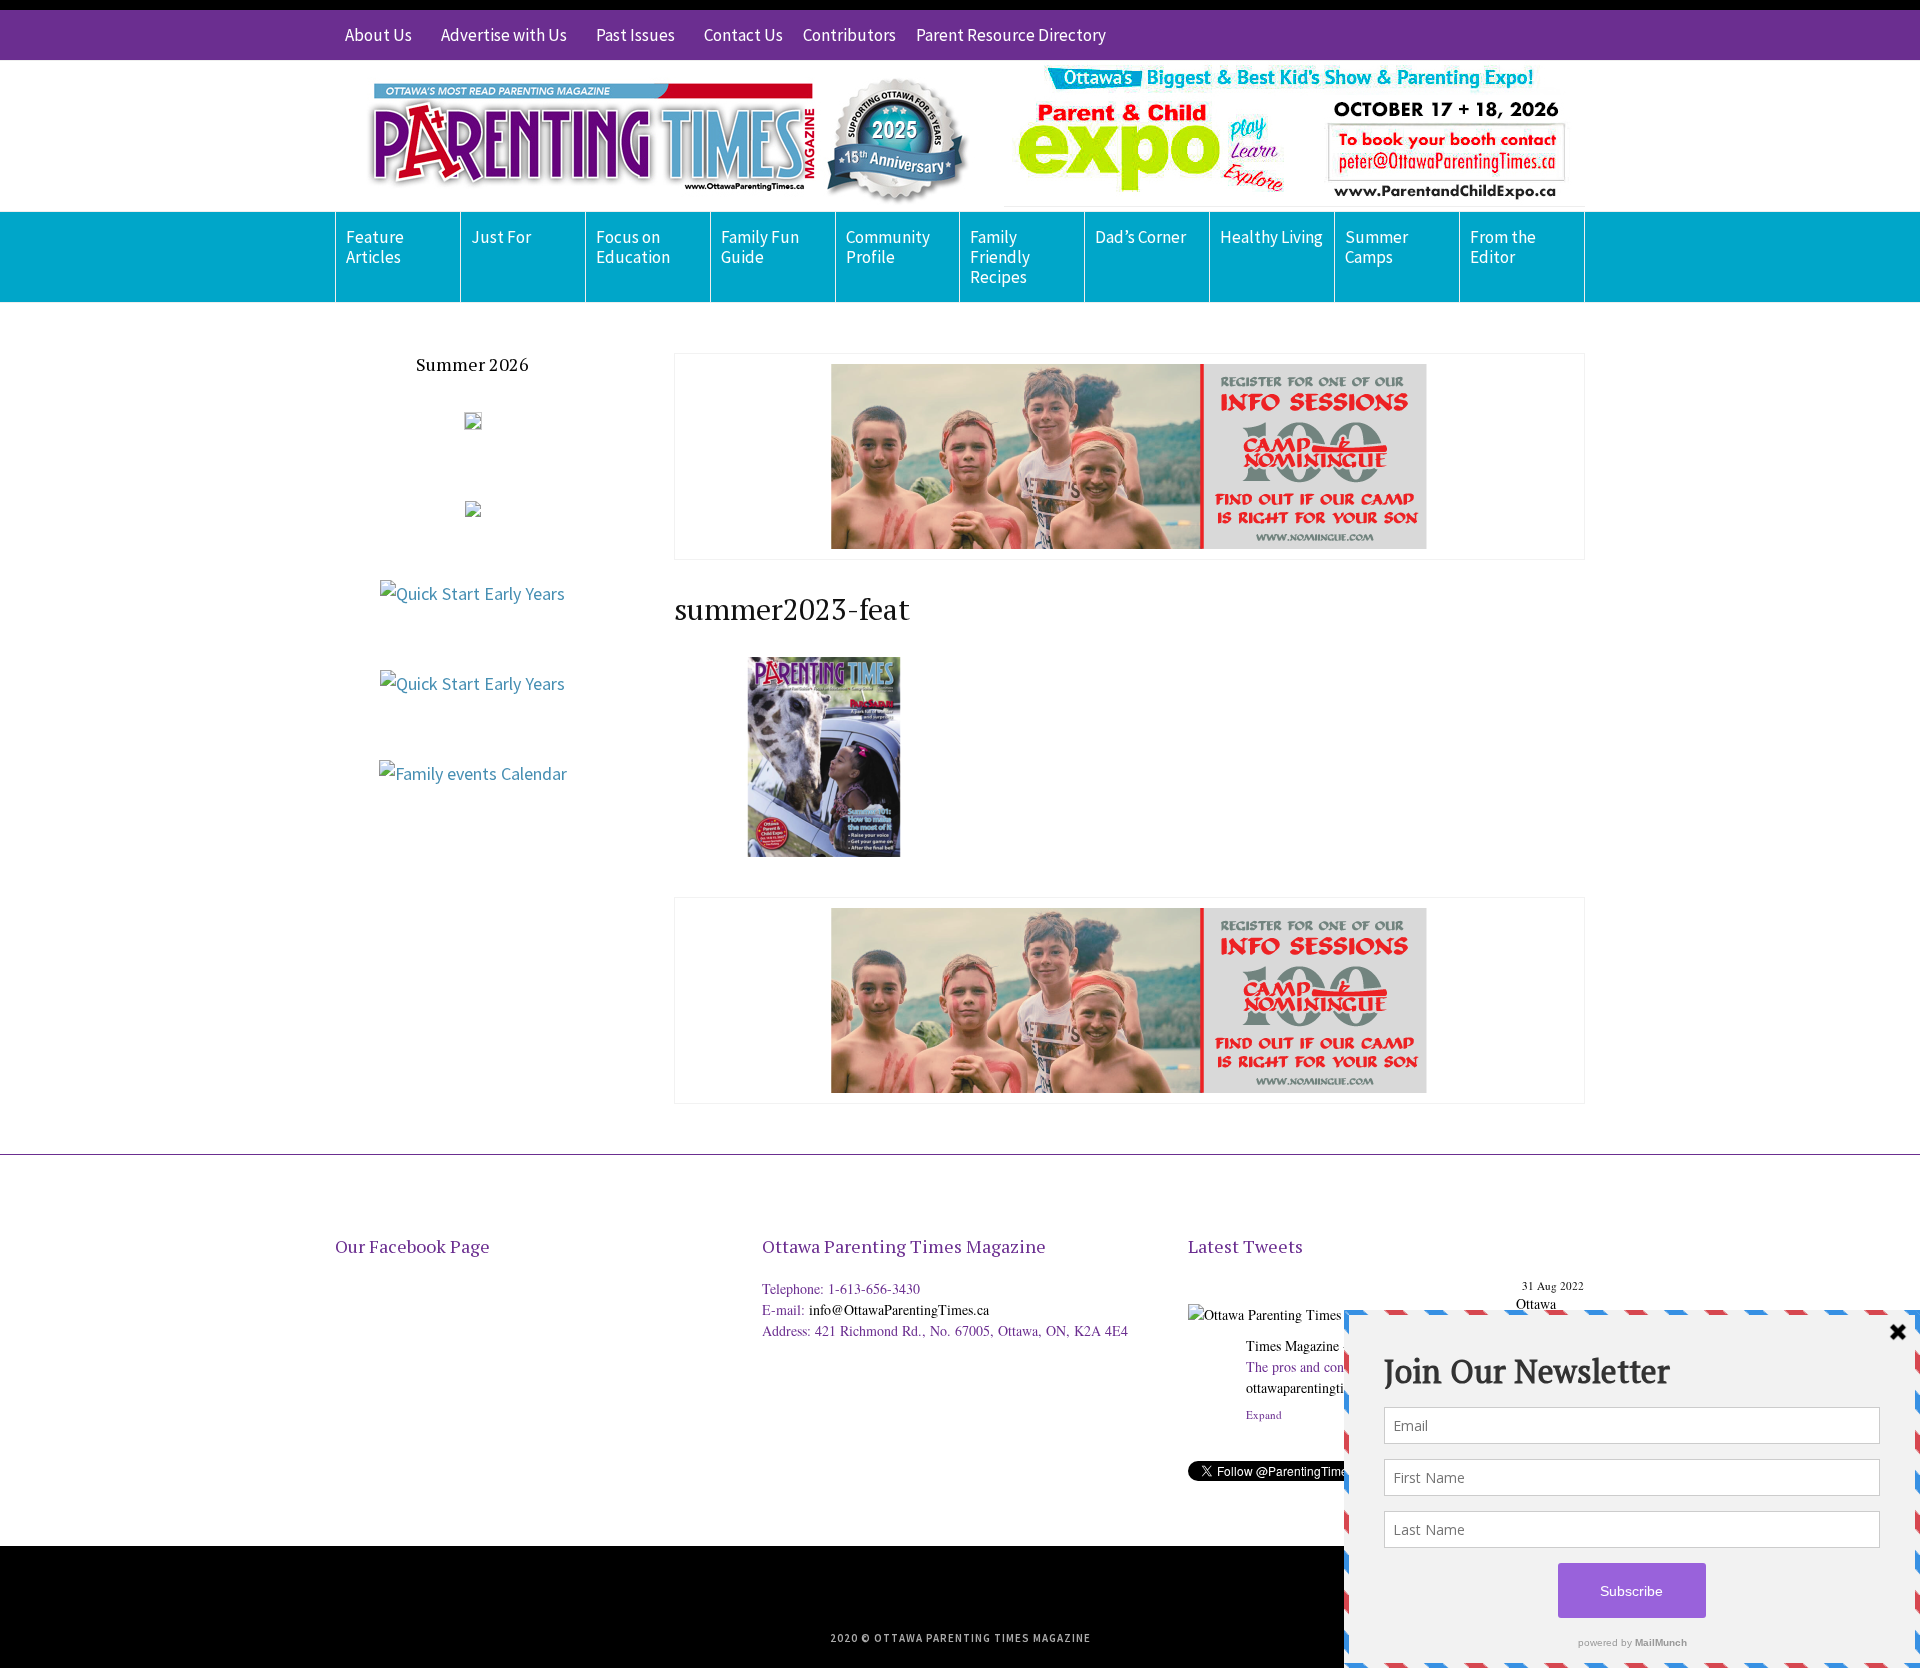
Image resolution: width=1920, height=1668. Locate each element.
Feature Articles (375, 247)
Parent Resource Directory (1011, 35)
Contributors (849, 35)
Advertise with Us (504, 35)
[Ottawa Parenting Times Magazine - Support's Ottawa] (1348, 1299)
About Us (378, 35)
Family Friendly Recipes (1000, 257)
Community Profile (888, 247)
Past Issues (635, 35)
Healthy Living (1271, 237)
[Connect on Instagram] (1540, 35)
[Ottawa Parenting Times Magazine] (656, 136)
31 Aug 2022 (1553, 1285)
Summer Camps (1376, 247)
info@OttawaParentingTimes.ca (899, 1309)
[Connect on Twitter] (1480, 35)
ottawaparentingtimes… (1313, 1387)
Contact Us (743, 35)
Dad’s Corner (1140, 237)
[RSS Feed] (1450, 35)
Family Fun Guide (760, 247)
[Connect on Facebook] (1510, 35)
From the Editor (1503, 247)
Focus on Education (633, 247)
